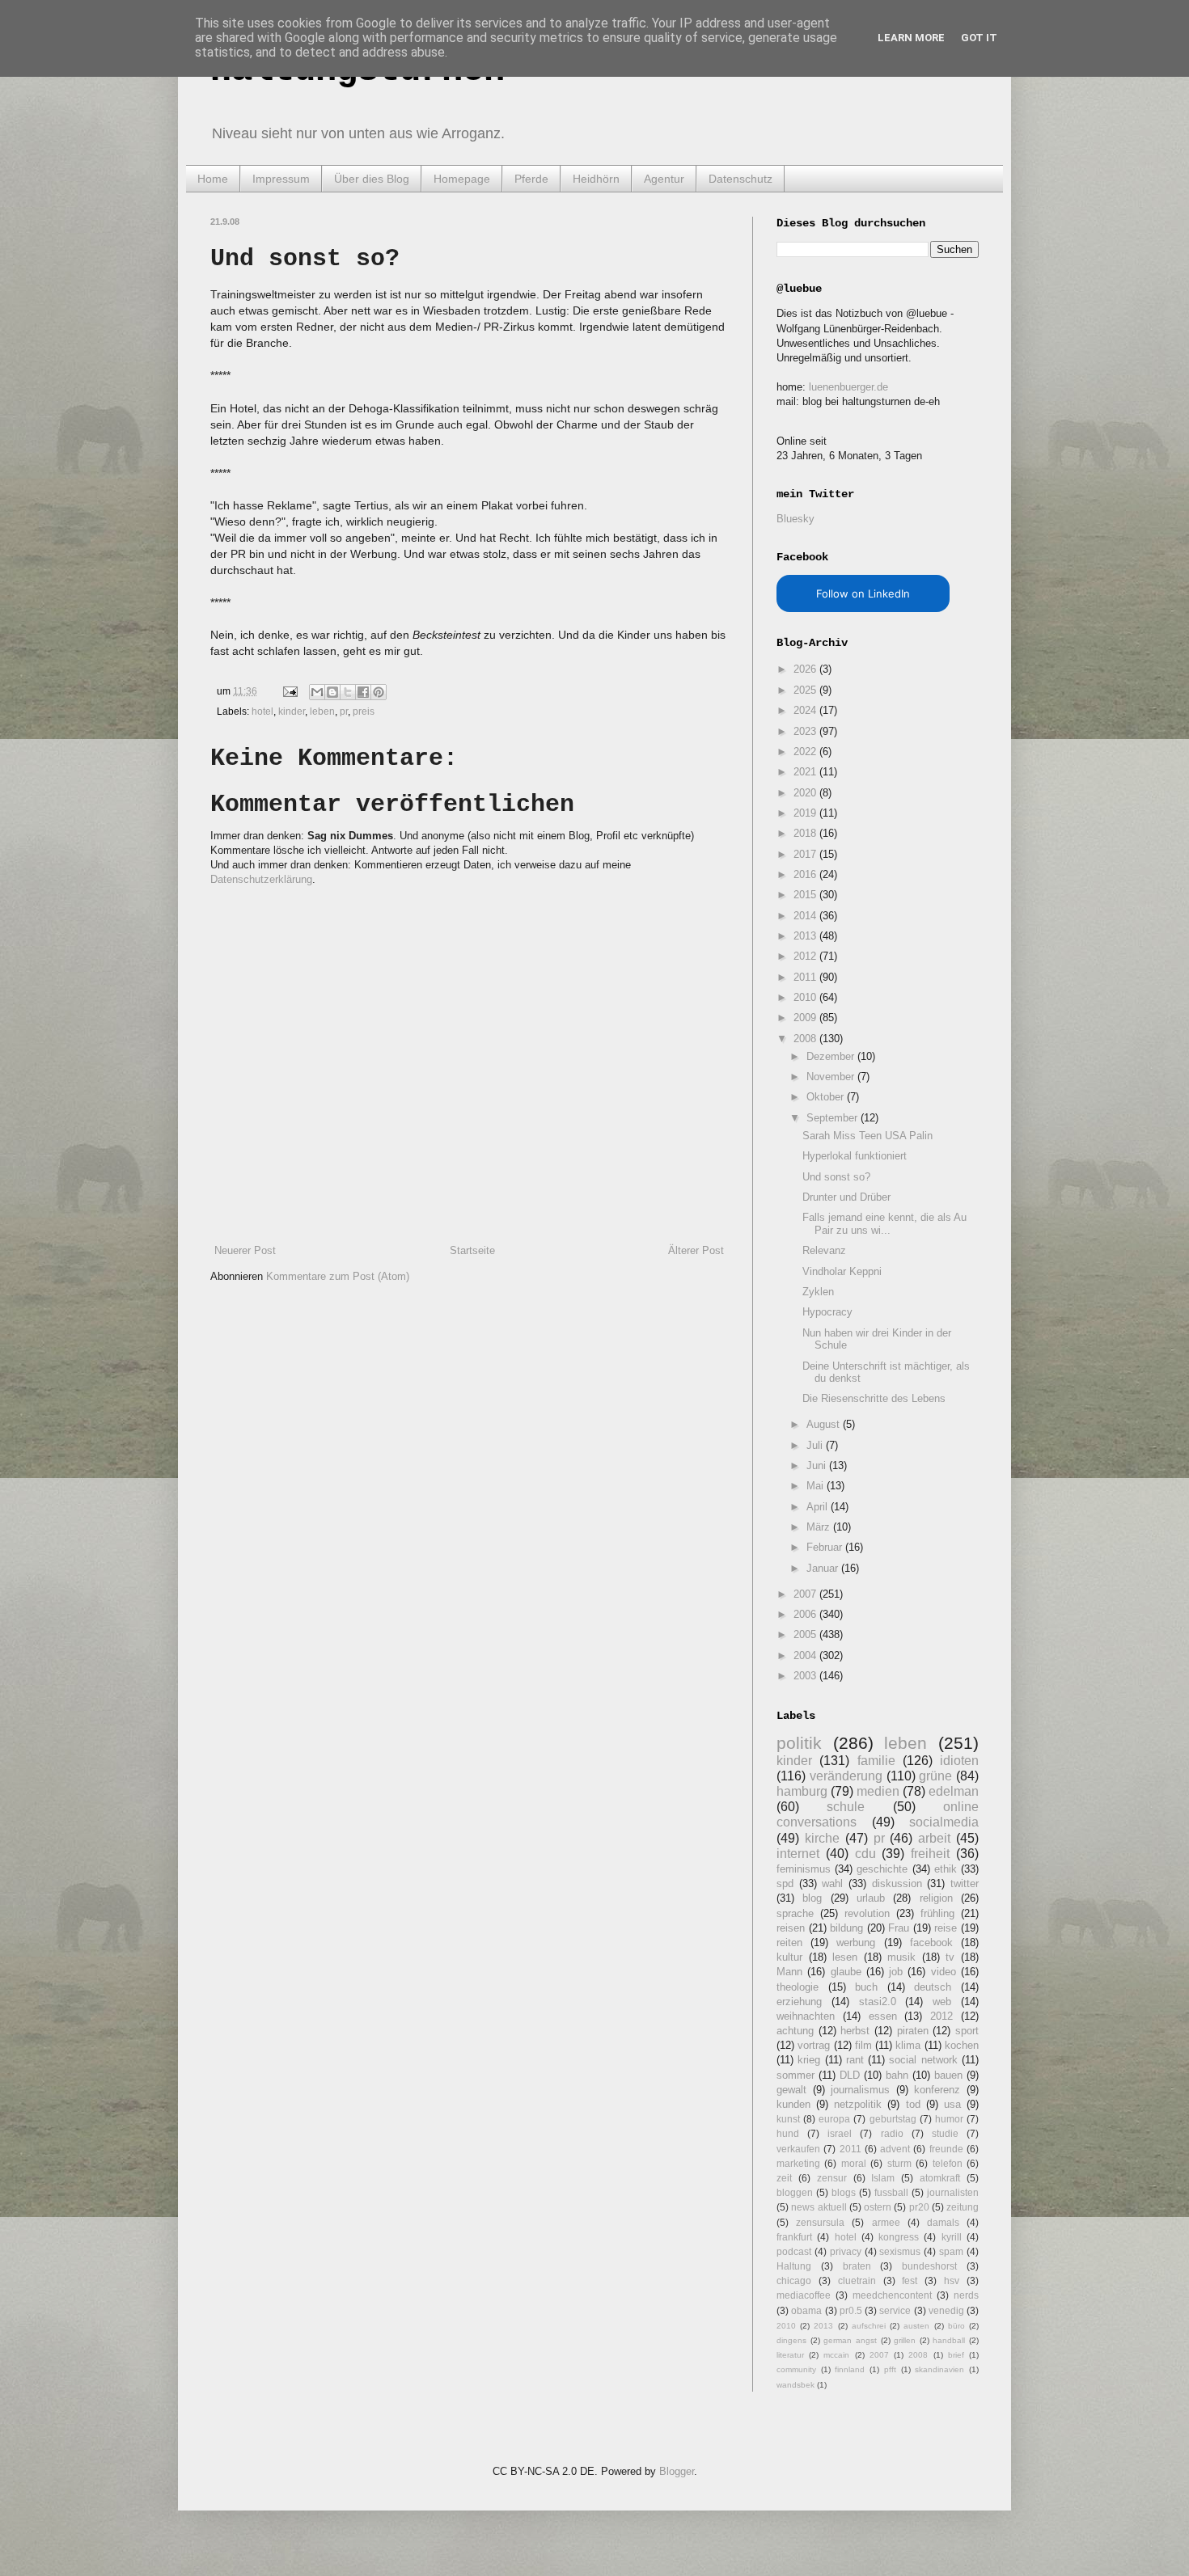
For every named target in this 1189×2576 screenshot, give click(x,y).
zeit (784, 2178)
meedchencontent (892, 2295)
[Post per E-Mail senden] (289, 691)
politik (799, 1743)
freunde (946, 2149)
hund (788, 2133)
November (832, 1077)
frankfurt (794, 2237)
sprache (795, 1913)
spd (785, 1883)
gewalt (791, 2090)
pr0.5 (851, 2310)
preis (364, 711)
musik (901, 1957)
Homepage (462, 179)
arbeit (934, 1838)
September (834, 1118)
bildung (846, 1928)
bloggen (795, 2192)
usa (952, 2104)
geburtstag (893, 2119)
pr (344, 711)
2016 (806, 874)
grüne (935, 1776)
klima (908, 2045)
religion (936, 1898)
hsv (952, 2280)
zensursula (820, 2222)
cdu (865, 1854)
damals (943, 2222)
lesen (845, 1957)
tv (950, 1957)
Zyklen (818, 1292)
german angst (850, 2340)
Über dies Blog (372, 179)
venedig (946, 2310)
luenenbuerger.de (848, 387)
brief (956, 2355)
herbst (855, 2031)
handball (949, 2340)
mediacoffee (804, 2295)
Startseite (472, 1250)
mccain (836, 2355)
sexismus (900, 2251)
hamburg (802, 1791)
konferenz (937, 2090)
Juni (818, 1465)
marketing (798, 2163)
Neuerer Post (245, 1250)
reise (946, 1928)
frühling (937, 1913)
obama (806, 2310)
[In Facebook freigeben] (363, 692)
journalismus (860, 2090)
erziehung (799, 2002)
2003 (806, 1676)
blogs (844, 2192)
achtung (795, 2031)
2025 (806, 690)
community (796, 2369)
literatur (790, 2355)
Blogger (677, 2471)
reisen (791, 1928)
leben (322, 711)
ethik (946, 1869)
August (825, 1424)
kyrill (952, 2237)
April (819, 1507)
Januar (824, 1568)
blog (812, 1898)
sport (967, 2031)
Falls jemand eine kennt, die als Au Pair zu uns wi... (884, 1224)
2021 (806, 772)
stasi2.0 (878, 2002)
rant (855, 2060)
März (820, 1527)
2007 (806, 1594)
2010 (806, 997)
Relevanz (824, 1250)
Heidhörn (596, 179)
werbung (856, 1943)
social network (923, 2060)
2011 (806, 977)
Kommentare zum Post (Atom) (338, 1276)
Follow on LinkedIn (863, 593)
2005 (806, 1634)
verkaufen (798, 2149)
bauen (948, 2075)
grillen (905, 2340)
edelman (954, 1791)
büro (956, 2326)
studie (945, 2133)
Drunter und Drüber (846, 1197)
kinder (292, 711)
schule (846, 1807)
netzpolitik (858, 2104)
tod (913, 2104)
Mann (789, 1972)
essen (883, 2016)
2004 (806, 1655)
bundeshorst (929, 2266)
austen (916, 2326)
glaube (846, 1972)
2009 (806, 1018)
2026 (806, 669)
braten (857, 2266)
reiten (789, 1943)
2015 (806, 895)
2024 (806, 710)
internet (798, 1854)
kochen (962, 2045)
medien (878, 1791)
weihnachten (806, 2016)
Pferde (531, 179)
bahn (897, 2075)
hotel (262, 711)
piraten (913, 2031)
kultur (789, 1957)
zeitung (963, 2207)
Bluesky (795, 519)
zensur (832, 2178)
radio (892, 2133)
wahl (832, 1883)
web (942, 2002)
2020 (806, 793)
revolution (867, 1913)
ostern (878, 2207)
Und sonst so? (836, 1177)
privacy (846, 2251)
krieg (809, 2060)
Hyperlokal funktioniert (855, 1156)
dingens (791, 2340)
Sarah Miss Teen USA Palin (867, 1136)
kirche (822, 1838)
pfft (890, 2369)
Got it (979, 38)
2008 (806, 1039)
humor (949, 2119)
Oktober (827, 1097)
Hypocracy (827, 1312)
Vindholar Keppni (842, 1271)
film (863, 2045)
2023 (806, 731)
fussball (891, 2192)
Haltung (794, 2266)
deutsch (933, 1987)
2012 (806, 956)
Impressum (281, 179)
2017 (806, 854)
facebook (931, 1943)
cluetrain (857, 2280)
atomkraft (940, 2178)
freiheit (930, 1854)
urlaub (871, 1898)
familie (876, 1761)
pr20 (919, 2207)
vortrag (814, 2045)
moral (854, 2163)
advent (895, 2149)
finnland (850, 2369)
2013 (806, 936)
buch (866, 1987)
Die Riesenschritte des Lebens (874, 1398)
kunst (788, 2119)
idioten (959, 1761)
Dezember (832, 1056)
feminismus (804, 1869)
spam (951, 2251)
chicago (794, 2280)
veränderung (846, 1776)
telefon (948, 2163)
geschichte (882, 1869)
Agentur (664, 179)
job (896, 1972)
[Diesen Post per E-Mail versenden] (317, 692)
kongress (899, 2237)
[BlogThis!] (332, 692)
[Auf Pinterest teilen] (379, 692)
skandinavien (939, 2369)
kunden (793, 2104)
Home (213, 179)
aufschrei (869, 2326)
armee (886, 2222)
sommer (795, 2075)
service (895, 2310)
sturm (899, 2163)
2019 (806, 813)
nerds (966, 2295)
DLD (850, 2075)
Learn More (911, 38)
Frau (899, 1928)
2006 (806, 1614)
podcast (794, 2251)
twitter (965, 1883)
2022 (806, 752)
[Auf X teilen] (348, 692)
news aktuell (819, 2207)
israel (840, 2133)
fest (910, 2280)
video (944, 1972)
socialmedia (944, 1822)
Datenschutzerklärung (261, 879)
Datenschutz (740, 179)
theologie (798, 1987)
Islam (883, 2178)
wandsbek (795, 2385)
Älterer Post (696, 1250)
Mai (817, 1486)
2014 (806, 916)
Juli (816, 1445)
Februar (826, 1547)
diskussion (897, 1883)
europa (834, 2119)
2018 (806, 833)
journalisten (953, 2192)
